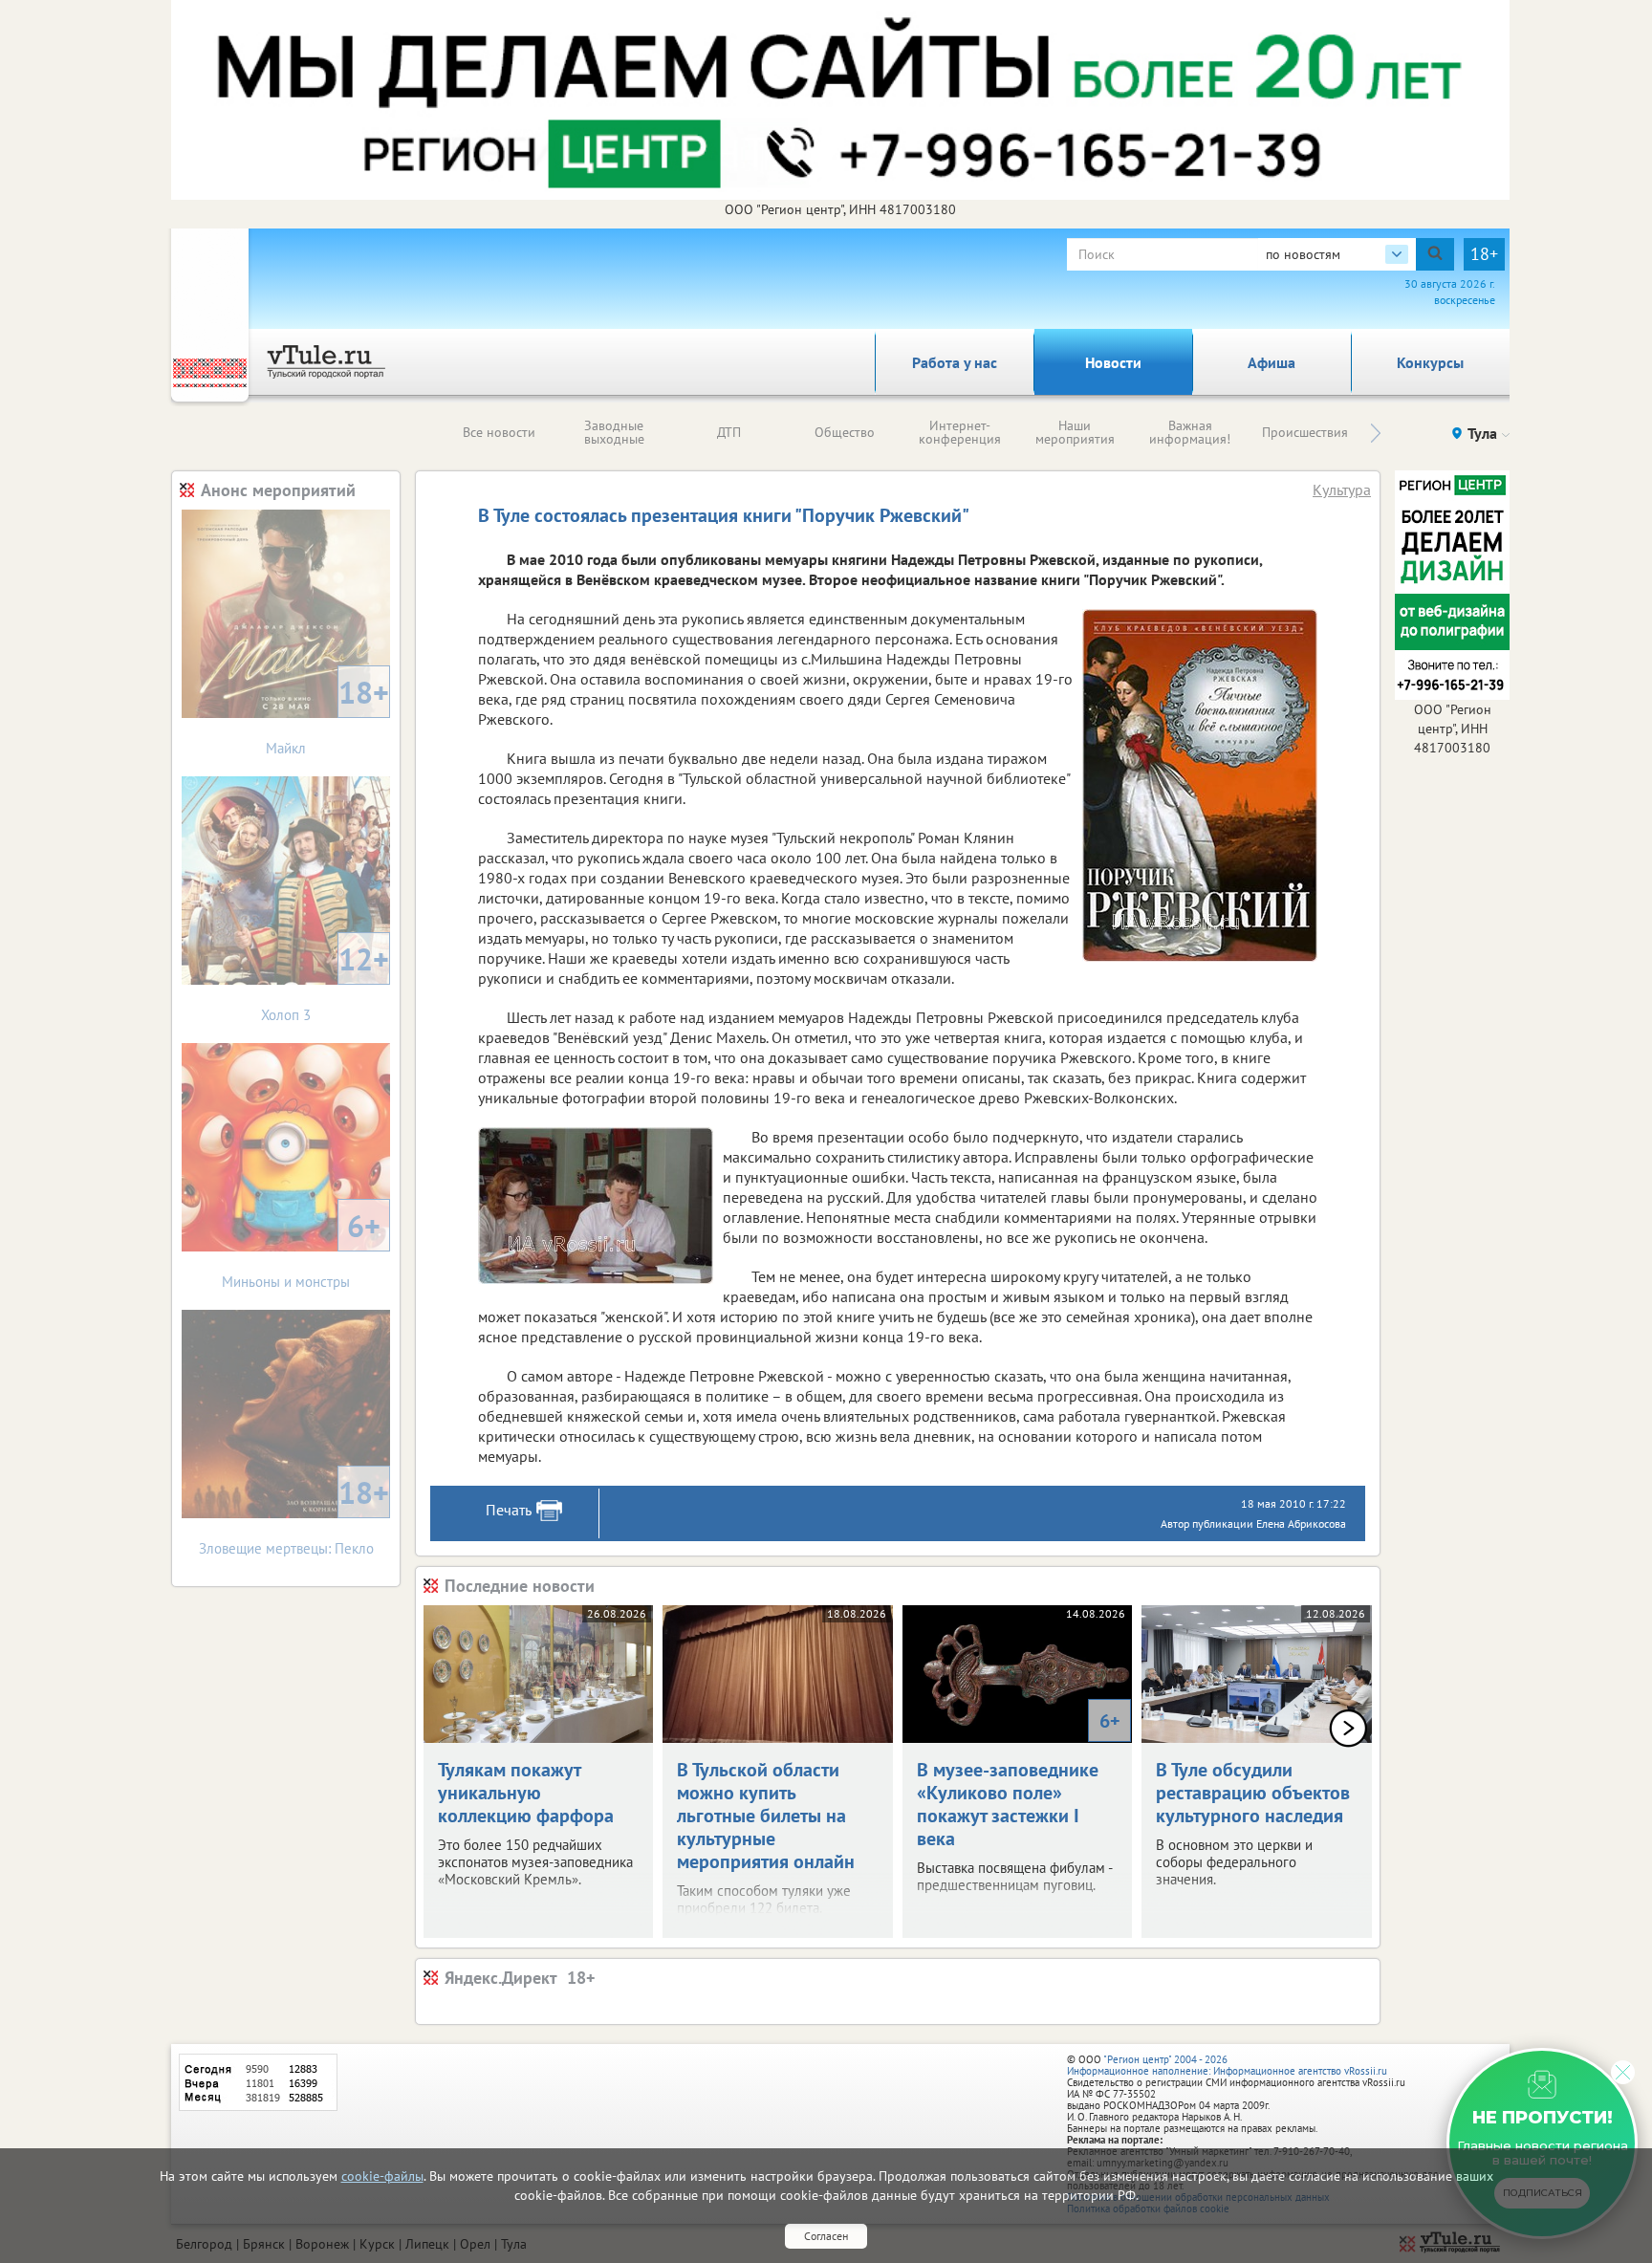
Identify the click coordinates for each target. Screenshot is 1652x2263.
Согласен (826, 2236)
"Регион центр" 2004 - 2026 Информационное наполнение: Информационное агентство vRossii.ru (1227, 2065)
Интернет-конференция (960, 432)
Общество (845, 432)
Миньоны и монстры (301, 1248)
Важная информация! (1190, 432)
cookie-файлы (382, 2176)
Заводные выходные (614, 432)
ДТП (729, 432)
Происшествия (1305, 432)
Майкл (327, 715)
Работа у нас (955, 362)
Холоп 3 (325, 981)
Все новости (499, 432)
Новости (1113, 362)
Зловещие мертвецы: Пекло (294, 1515)
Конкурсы (1430, 362)
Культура (1342, 490)
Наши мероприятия (1075, 432)
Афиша (1272, 362)
